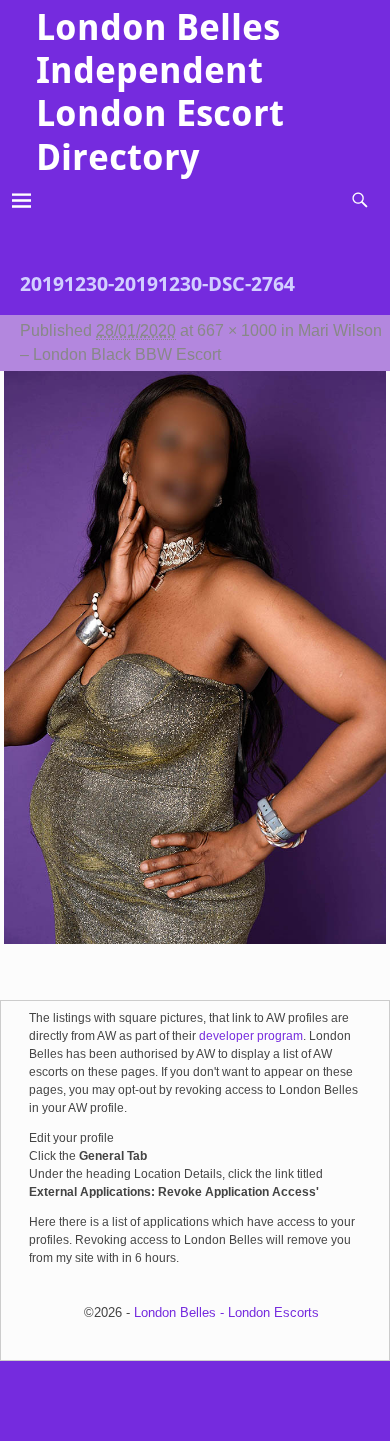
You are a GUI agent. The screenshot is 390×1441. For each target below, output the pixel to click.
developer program (251, 1036)
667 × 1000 (237, 330)
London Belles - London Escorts (226, 1312)
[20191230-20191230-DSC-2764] (195, 669)
